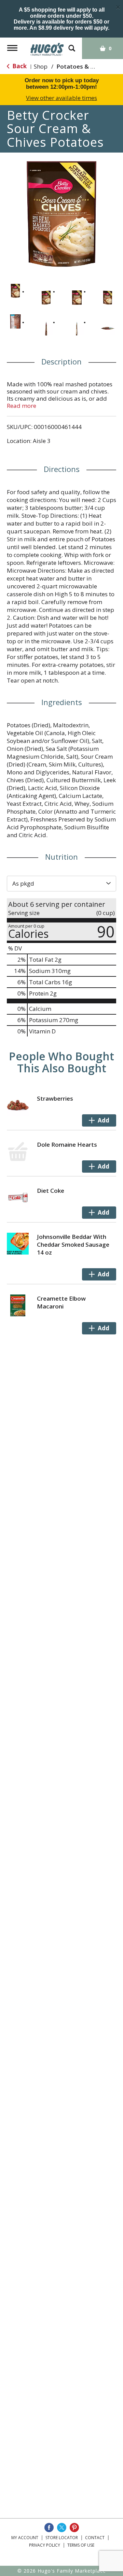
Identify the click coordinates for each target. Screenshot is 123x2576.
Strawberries (55, 1098)
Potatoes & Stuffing (85, 66)
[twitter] (62, 2528)
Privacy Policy (45, 2545)
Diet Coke (51, 1191)
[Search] (72, 45)
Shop (41, 66)
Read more (22, 406)
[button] (15, 291)
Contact (95, 2538)
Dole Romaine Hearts (67, 1144)
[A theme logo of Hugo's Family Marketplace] (47, 47)
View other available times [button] (61, 98)
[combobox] (61, 884)
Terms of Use (81, 2545)
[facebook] (49, 2528)
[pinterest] (74, 2528)
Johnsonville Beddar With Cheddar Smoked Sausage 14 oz (73, 1244)
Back (19, 66)
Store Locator (62, 2538)
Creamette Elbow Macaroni (61, 1302)
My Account (25, 2538)
